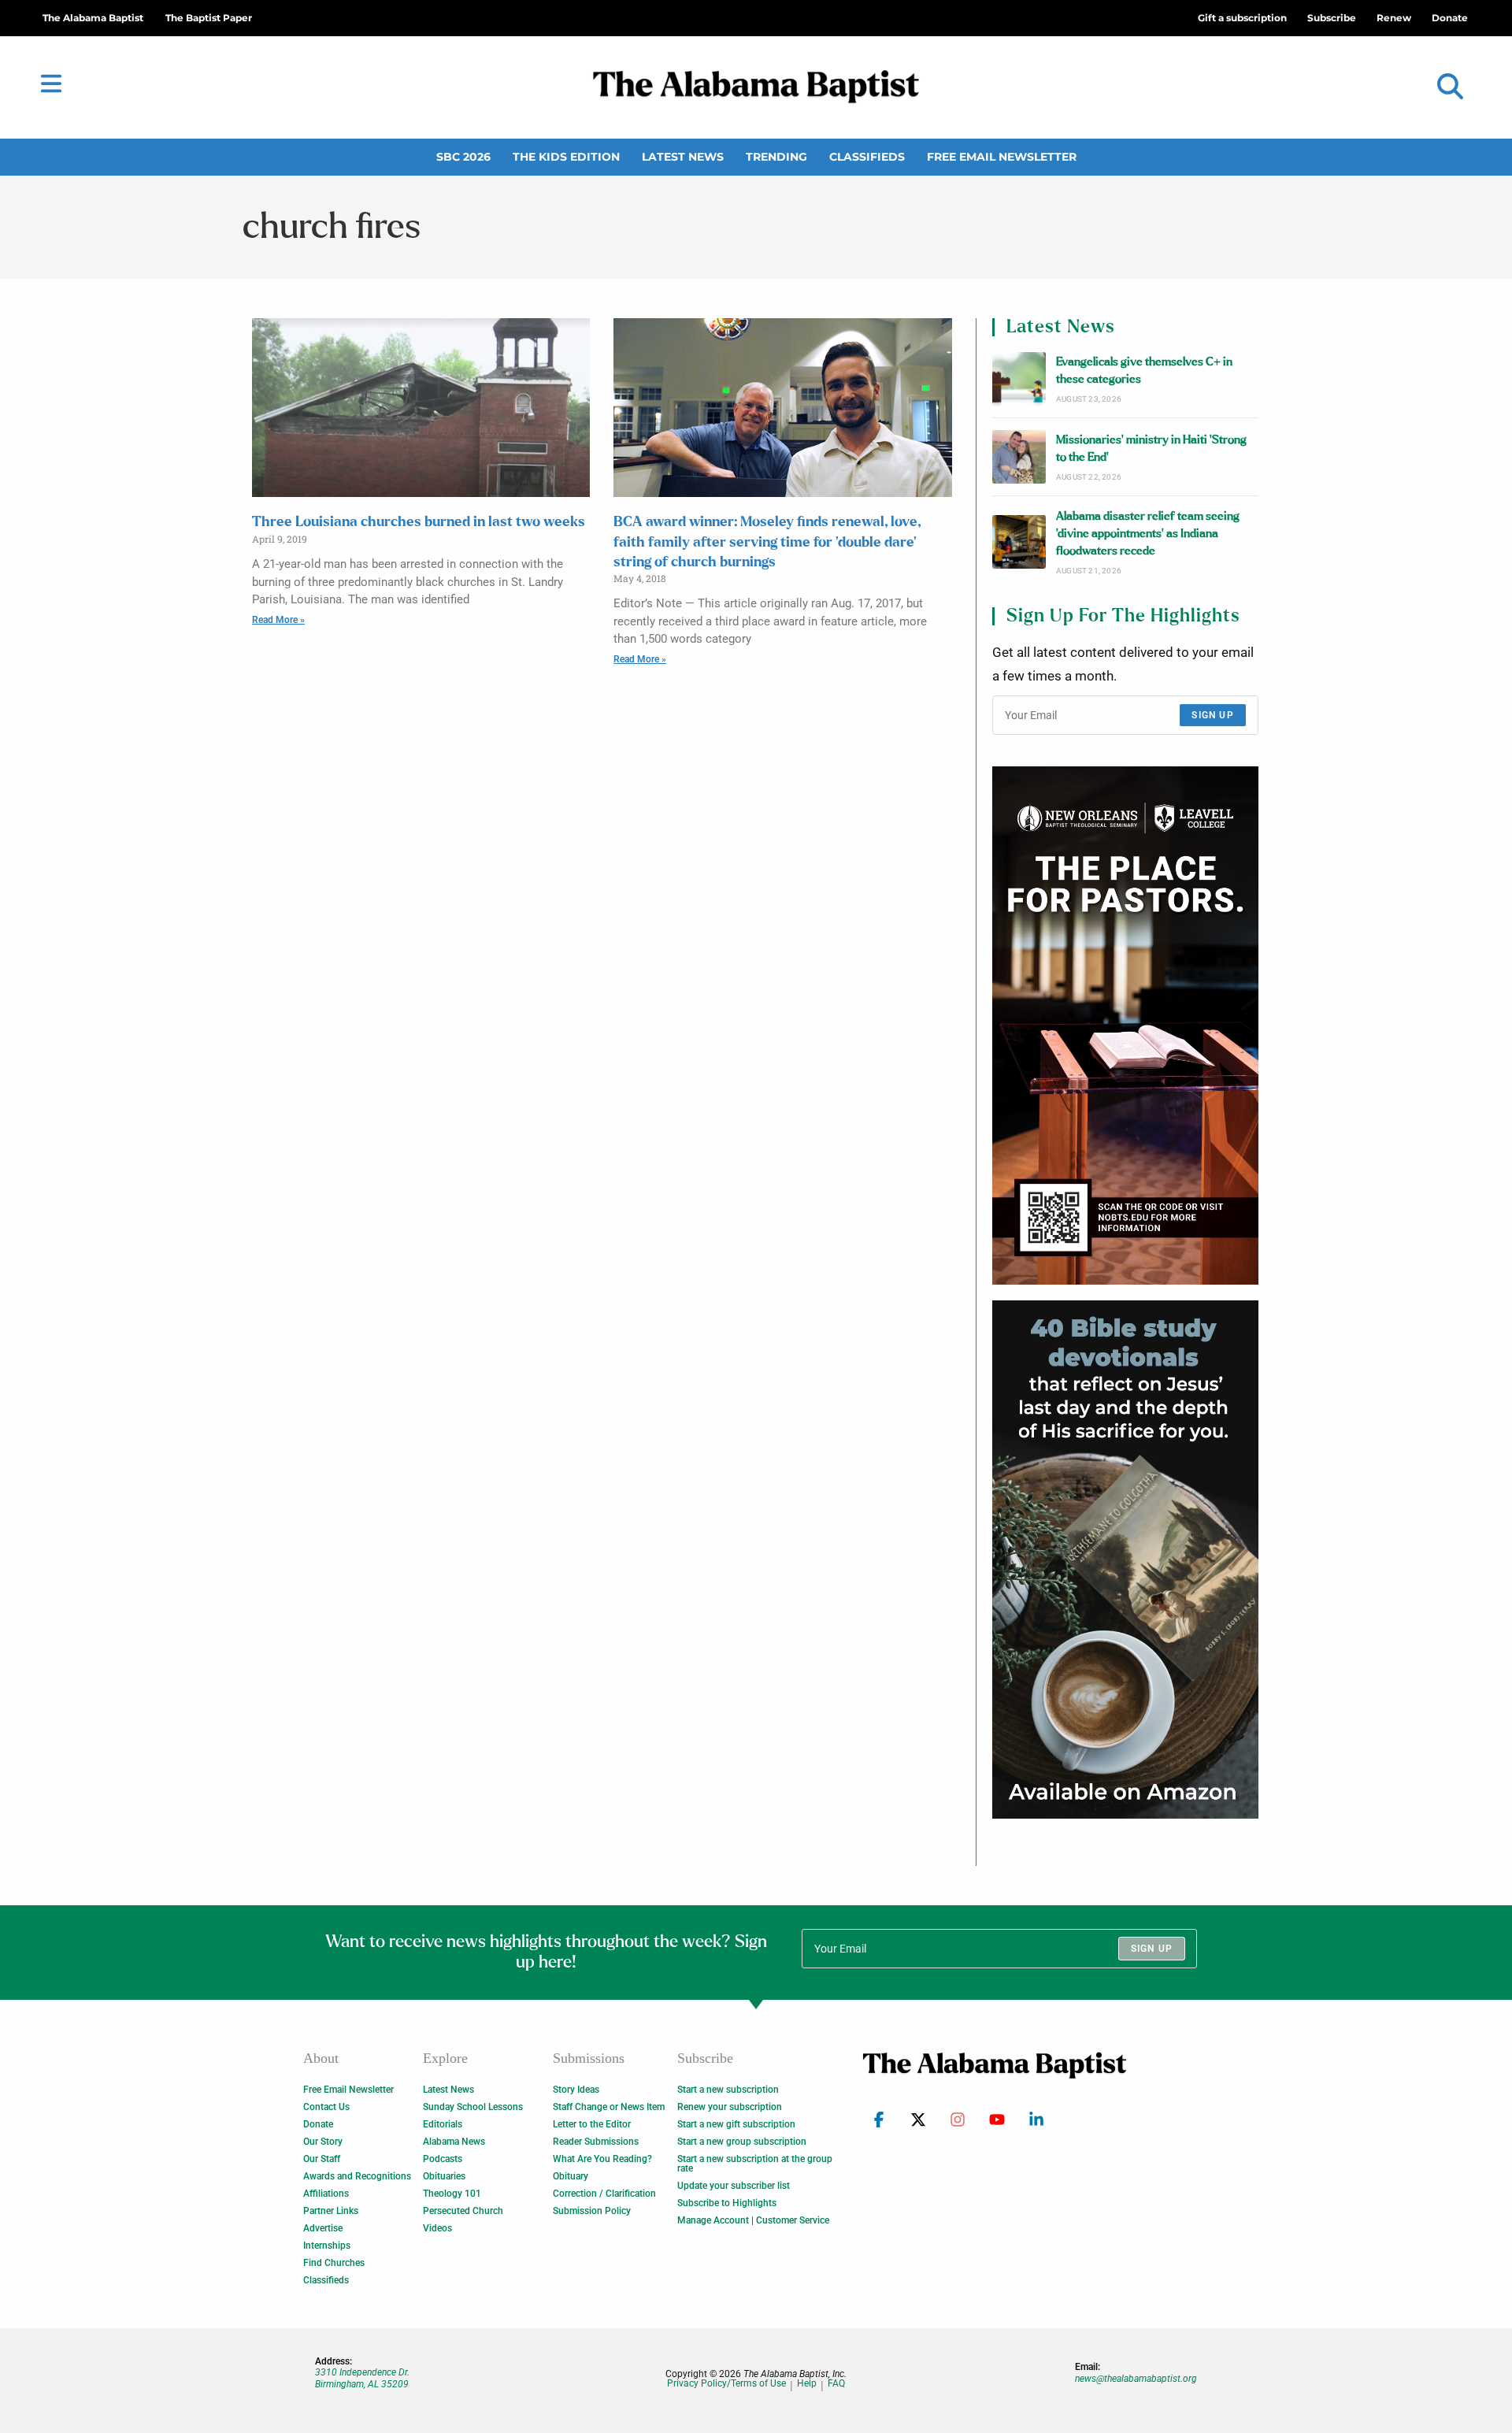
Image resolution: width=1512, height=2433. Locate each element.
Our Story (323, 2142)
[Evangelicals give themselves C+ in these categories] (1019, 379)
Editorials (443, 2124)
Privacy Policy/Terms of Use (726, 2384)
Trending (776, 157)
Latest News (683, 157)
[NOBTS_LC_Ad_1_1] (1125, 1025)
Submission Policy (592, 2211)
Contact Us (326, 2107)
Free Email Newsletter (1002, 157)
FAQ (836, 2384)
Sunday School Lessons (473, 2107)
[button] (1450, 87)
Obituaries (444, 2176)
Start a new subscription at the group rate (755, 2164)
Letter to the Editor (592, 2124)
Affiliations (326, 2194)
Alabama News (454, 2142)
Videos (437, 2228)
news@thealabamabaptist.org (1136, 2379)
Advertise (323, 2228)
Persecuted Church (463, 2211)
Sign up (1212, 715)
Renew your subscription (730, 2107)
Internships (327, 2246)
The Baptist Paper (209, 18)
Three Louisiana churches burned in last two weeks (419, 522)
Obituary (571, 2176)
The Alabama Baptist (93, 18)
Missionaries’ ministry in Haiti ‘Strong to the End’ (1151, 449)
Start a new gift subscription (736, 2124)
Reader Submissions (596, 2142)
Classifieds (867, 157)
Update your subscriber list (734, 2186)
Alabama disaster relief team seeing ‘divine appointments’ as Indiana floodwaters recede (1148, 534)
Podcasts (443, 2159)
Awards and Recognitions (357, 2176)
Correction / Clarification (604, 2194)
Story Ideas (576, 2090)
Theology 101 (452, 2194)
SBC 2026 (463, 157)
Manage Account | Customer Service (753, 2220)
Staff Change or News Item (609, 2107)
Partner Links (331, 2211)
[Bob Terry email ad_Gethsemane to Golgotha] (1125, 1560)
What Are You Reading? (602, 2159)
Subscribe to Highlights (727, 2203)
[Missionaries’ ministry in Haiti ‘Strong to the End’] (1019, 457)
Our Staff (322, 2159)
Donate (318, 2124)
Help (807, 2384)
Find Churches (334, 2263)
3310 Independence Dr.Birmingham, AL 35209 (362, 2378)
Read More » (278, 620)
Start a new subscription (728, 2090)
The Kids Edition (566, 157)
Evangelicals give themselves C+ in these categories (1144, 371)
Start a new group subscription (742, 2142)
